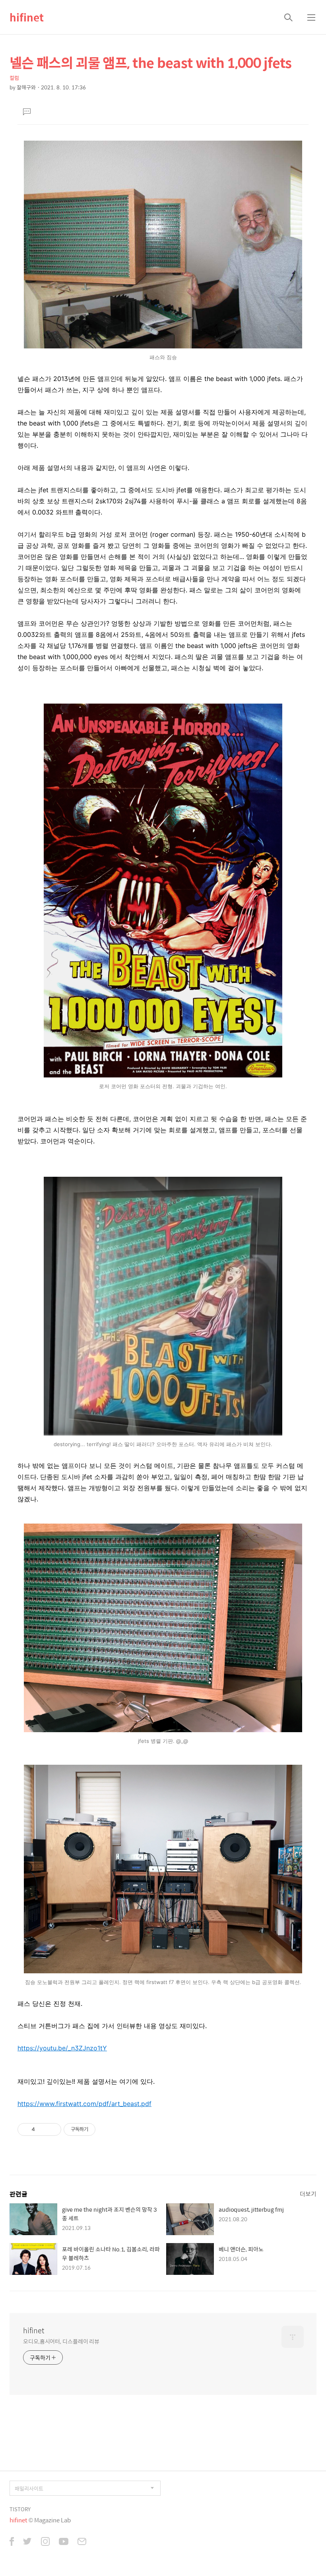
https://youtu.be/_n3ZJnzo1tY (62, 2048)
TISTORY (20, 2509)
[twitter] (27, 2542)
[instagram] (45, 2542)
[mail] (82, 2542)
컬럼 (14, 78)
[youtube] (64, 2542)
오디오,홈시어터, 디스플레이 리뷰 (61, 2341)
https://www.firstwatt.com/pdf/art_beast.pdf (84, 2104)
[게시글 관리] (52, 2129)
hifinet (27, 17)
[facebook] (12, 2542)
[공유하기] (42, 2129)
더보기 (308, 2194)
